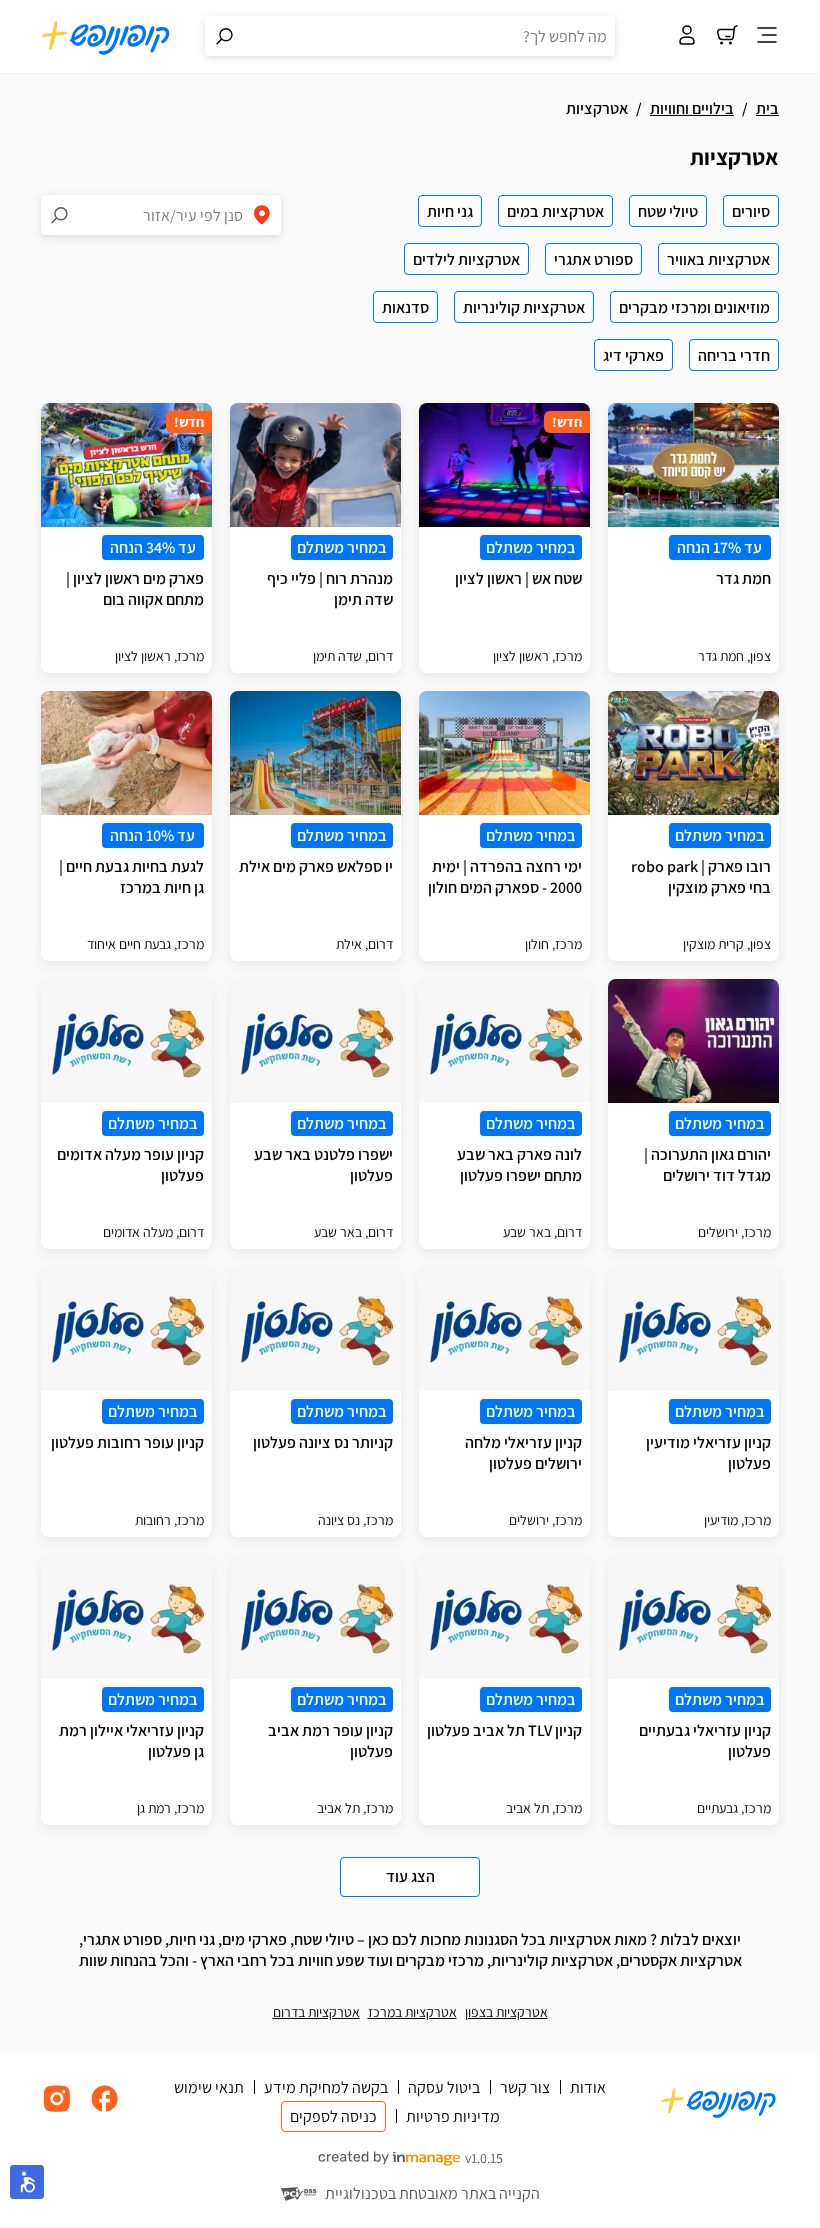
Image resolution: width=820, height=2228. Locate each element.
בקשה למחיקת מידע (326, 2087)
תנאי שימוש (209, 2087)
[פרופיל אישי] (687, 37)
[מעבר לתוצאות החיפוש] (225, 36)
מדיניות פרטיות (453, 2116)
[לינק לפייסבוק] (105, 2109)
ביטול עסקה (444, 2087)
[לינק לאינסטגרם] (57, 2109)
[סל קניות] (727, 37)
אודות (588, 2087)
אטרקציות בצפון (506, 2012)
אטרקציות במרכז (412, 2012)
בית (767, 108)
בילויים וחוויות (692, 108)
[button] (27, 2182)
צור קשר (525, 2087)
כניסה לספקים (333, 2116)
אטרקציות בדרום (316, 2012)
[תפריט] (767, 37)
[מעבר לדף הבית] (106, 37)
